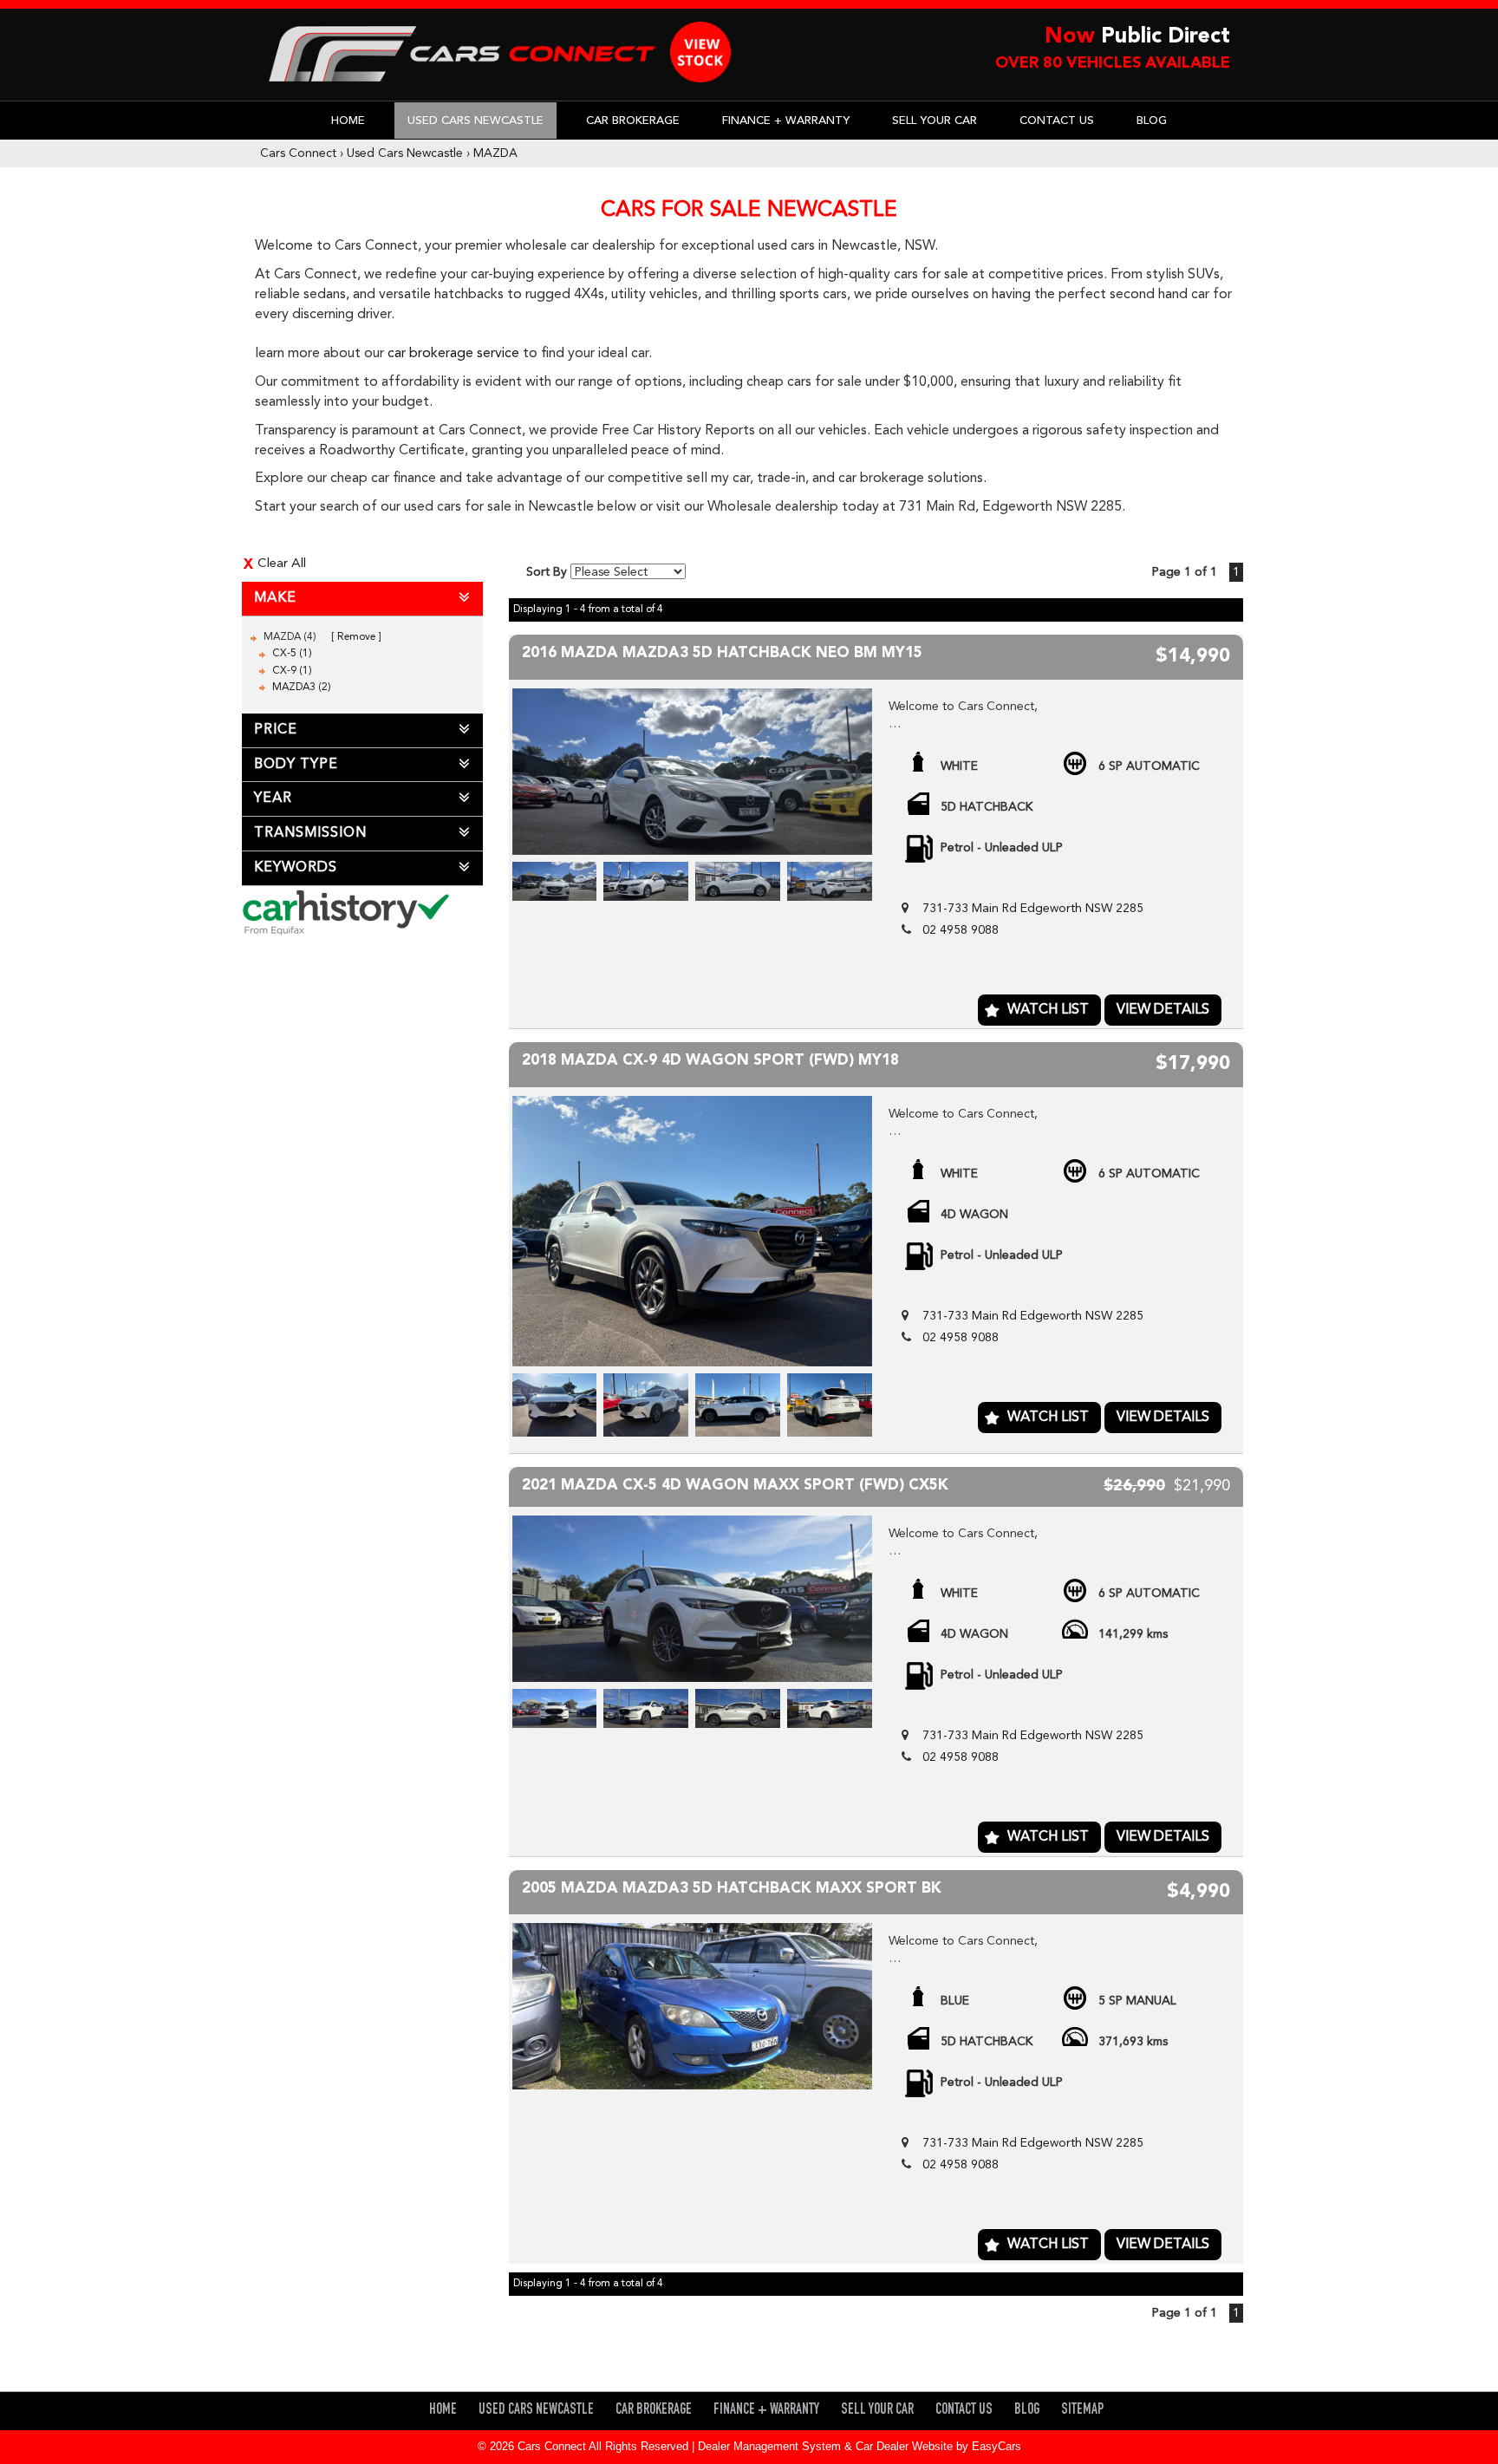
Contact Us (1057, 121)
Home (348, 121)
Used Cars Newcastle (475, 121)
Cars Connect (298, 153)
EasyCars (996, 2446)
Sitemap (1082, 2411)
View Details (1163, 1010)
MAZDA (495, 153)
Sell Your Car (935, 121)
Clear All (282, 564)
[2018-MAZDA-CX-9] (693, 1231)
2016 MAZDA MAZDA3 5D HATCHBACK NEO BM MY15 (722, 653)
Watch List (1048, 1010)
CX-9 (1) (292, 671)
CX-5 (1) (292, 654)
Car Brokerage (633, 121)
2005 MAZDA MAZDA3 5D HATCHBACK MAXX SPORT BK (732, 1889)
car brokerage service (453, 354)
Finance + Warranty (786, 121)
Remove (356, 637)
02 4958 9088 (961, 930)
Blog (1152, 121)
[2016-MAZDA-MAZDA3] (693, 772)
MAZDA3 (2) (302, 688)
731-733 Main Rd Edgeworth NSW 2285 (1033, 909)
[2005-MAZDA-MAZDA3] (693, 2006)
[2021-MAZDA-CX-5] (693, 1599)
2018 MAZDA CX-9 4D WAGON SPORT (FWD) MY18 (710, 1061)
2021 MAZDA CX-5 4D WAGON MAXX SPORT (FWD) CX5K (735, 1486)
